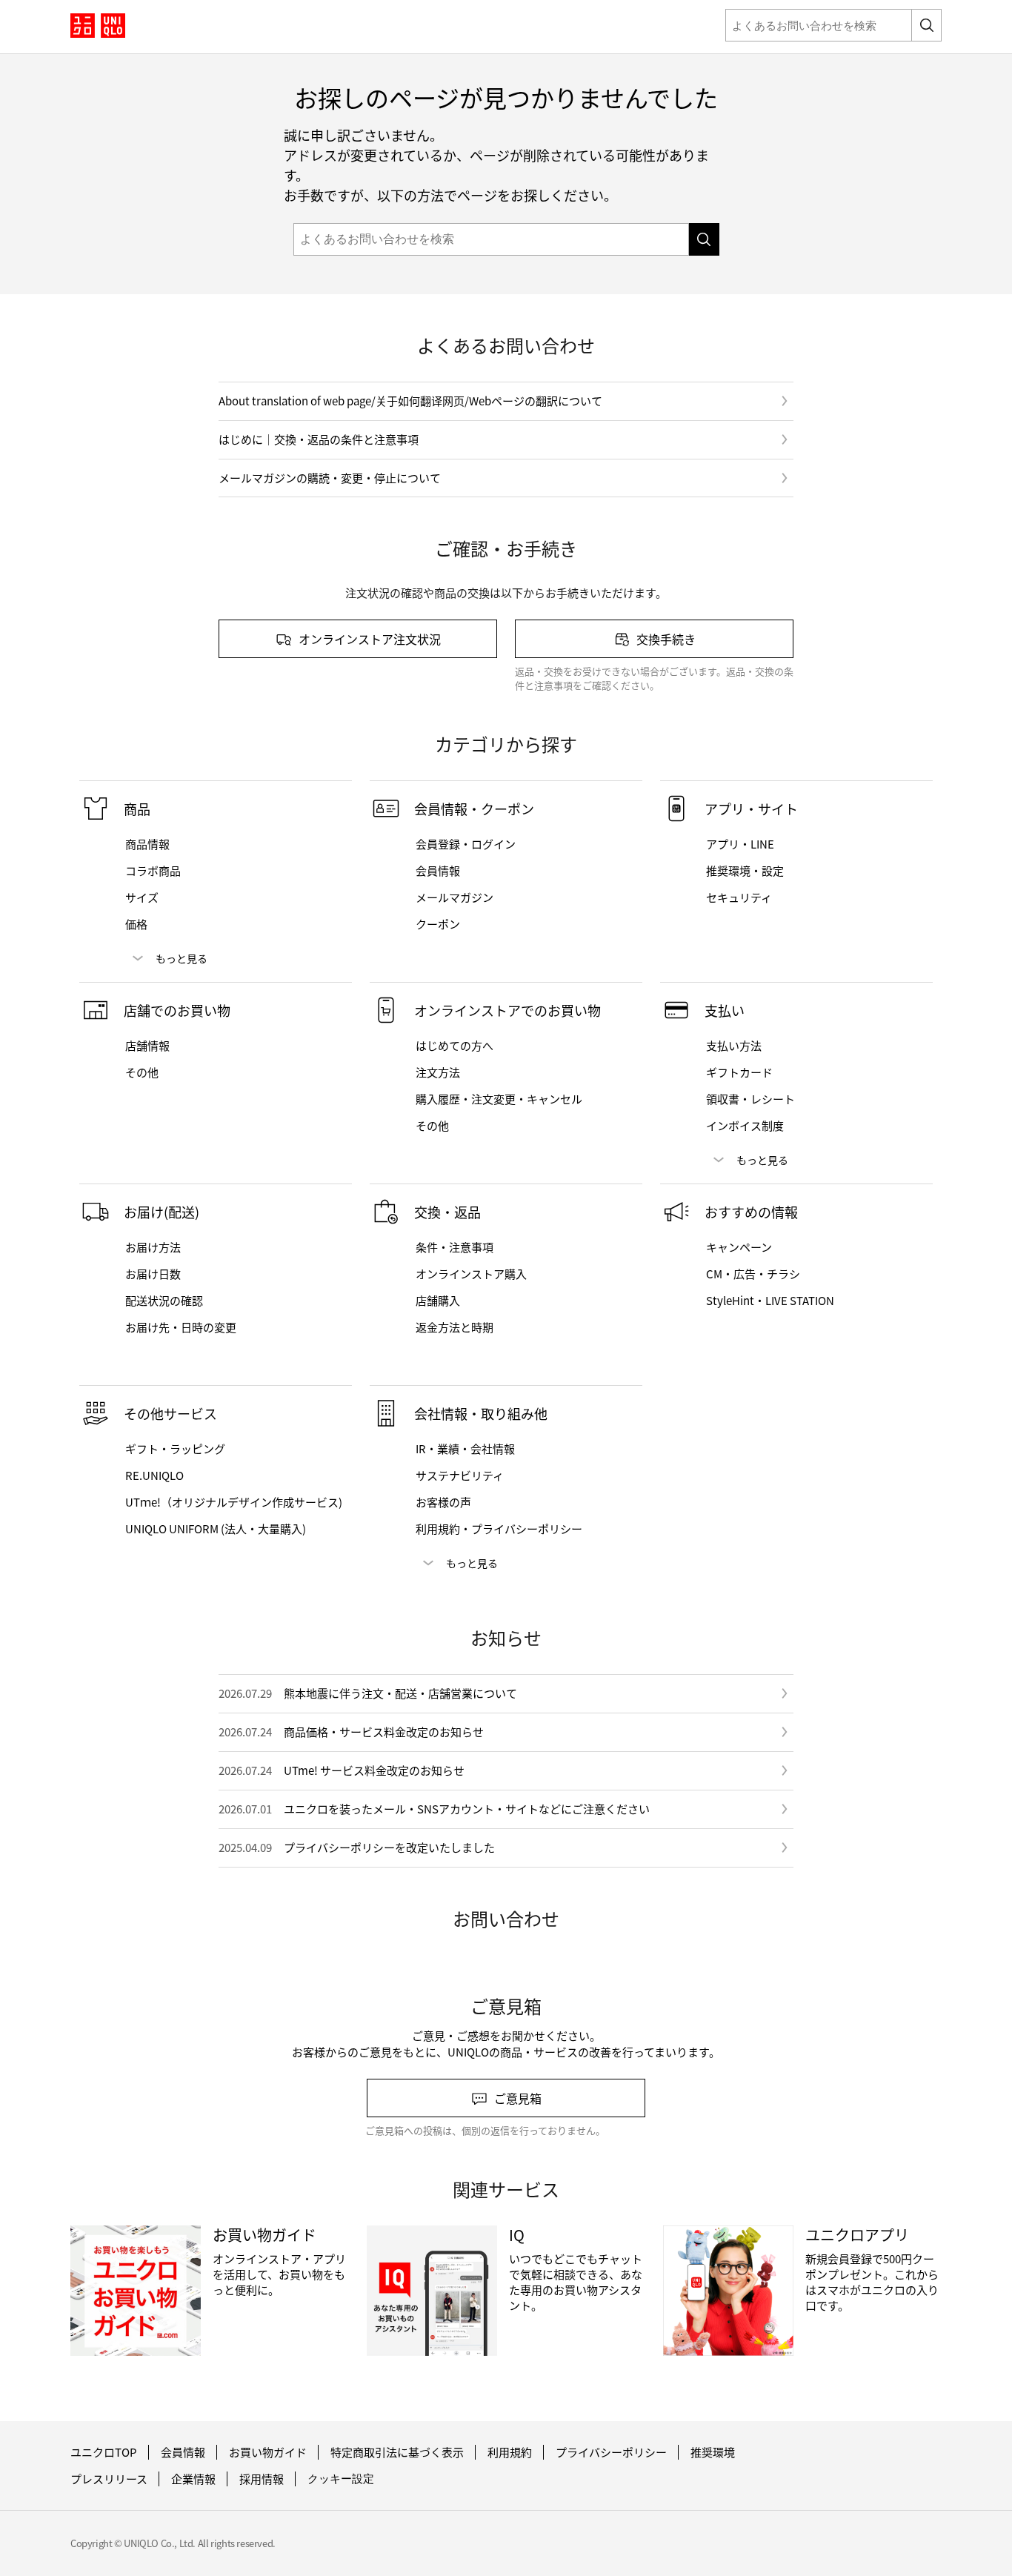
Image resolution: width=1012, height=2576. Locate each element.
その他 (142, 1072)
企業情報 (193, 2479)
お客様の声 (443, 1502)
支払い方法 (734, 1046)
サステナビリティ (460, 1475)
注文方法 (438, 1072)
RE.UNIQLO (154, 1475)
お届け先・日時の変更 (181, 1327)
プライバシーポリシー (611, 2452)
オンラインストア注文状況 (370, 639)
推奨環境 (713, 2452)
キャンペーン (739, 1247)
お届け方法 (153, 1247)
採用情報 (262, 2479)
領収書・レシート (750, 1099)
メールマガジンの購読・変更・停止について (330, 478)
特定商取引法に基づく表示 (397, 2452)
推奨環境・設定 (745, 871)
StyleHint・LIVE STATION (770, 1301)
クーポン (438, 924)
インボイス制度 (745, 1126)
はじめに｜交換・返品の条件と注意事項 (319, 439)
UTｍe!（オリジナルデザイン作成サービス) (234, 1502)
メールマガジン (455, 897)
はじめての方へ (455, 1046)
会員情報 (438, 871)
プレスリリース (109, 2479)
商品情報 (147, 844)
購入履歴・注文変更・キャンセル (499, 1099)
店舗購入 (438, 1301)
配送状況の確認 (164, 1301)
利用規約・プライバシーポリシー (499, 1529)
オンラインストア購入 (471, 1274)
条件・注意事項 (455, 1247)
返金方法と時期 (455, 1327)
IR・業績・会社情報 (465, 1449)
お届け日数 (153, 1274)
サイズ (142, 897)
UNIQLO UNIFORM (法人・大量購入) (216, 1529)
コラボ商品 (153, 871)
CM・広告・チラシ (753, 1274)
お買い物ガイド (268, 2452)
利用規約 (510, 2452)
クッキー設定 (341, 2479)
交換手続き (666, 639)
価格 (136, 924)
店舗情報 (147, 1046)
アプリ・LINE (740, 844)
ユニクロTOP (104, 2452)
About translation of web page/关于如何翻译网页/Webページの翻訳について (410, 401)
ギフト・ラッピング (175, 1449)
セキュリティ (739, 897)
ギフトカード (739, 1072)
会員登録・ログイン (466, 844)
